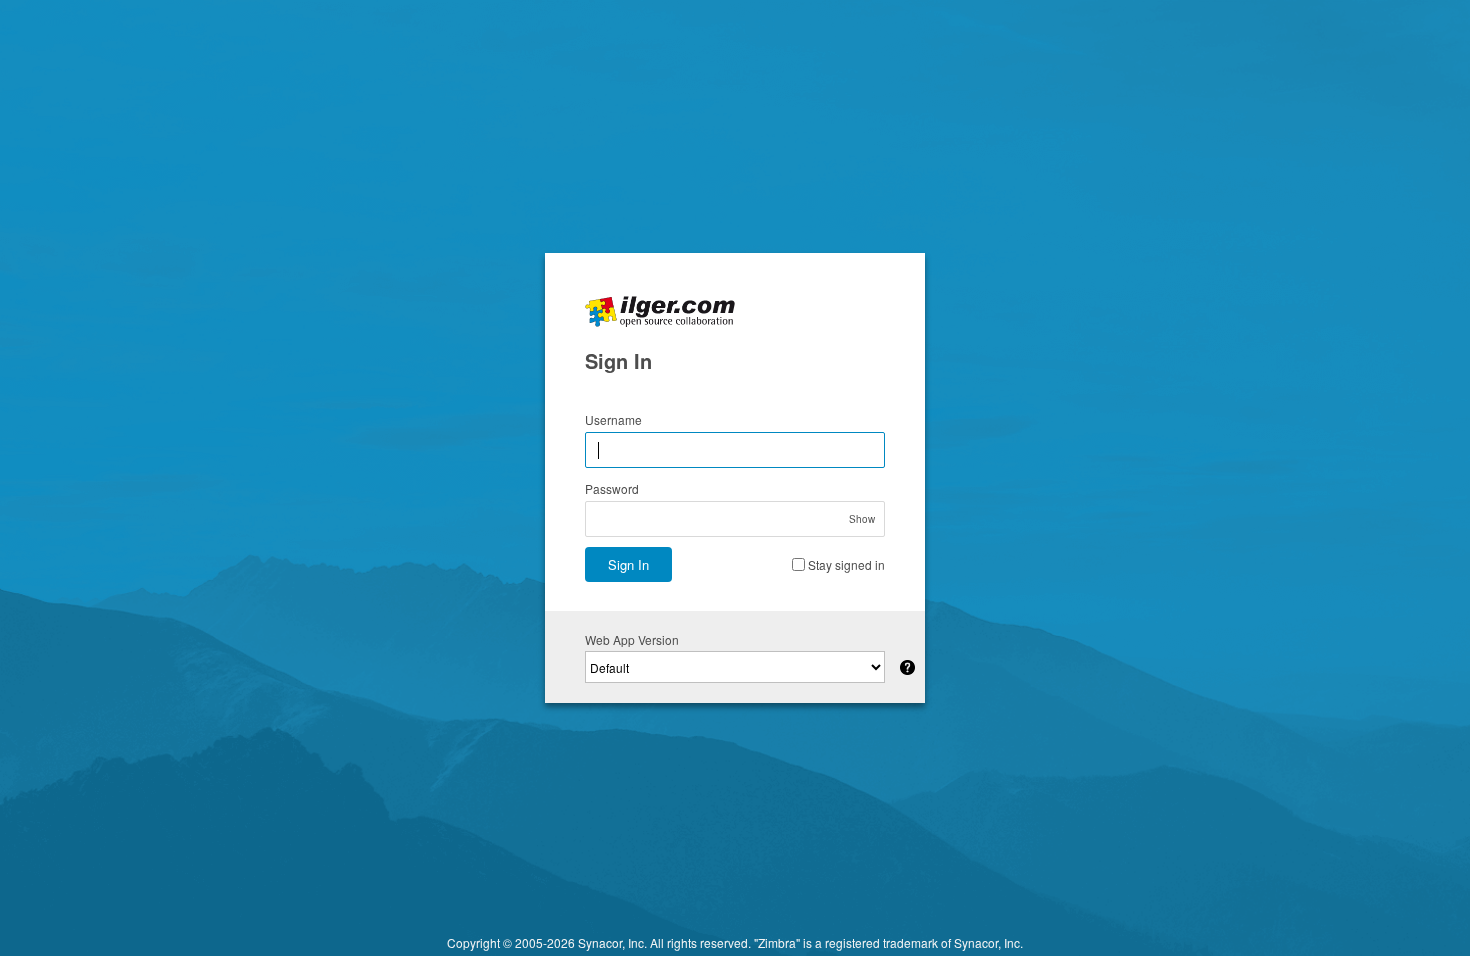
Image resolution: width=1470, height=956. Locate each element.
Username (613, 419)
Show (862, 519)
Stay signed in (846, 564)
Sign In (628, 564)
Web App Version (632, 639)
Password (612, 488)
